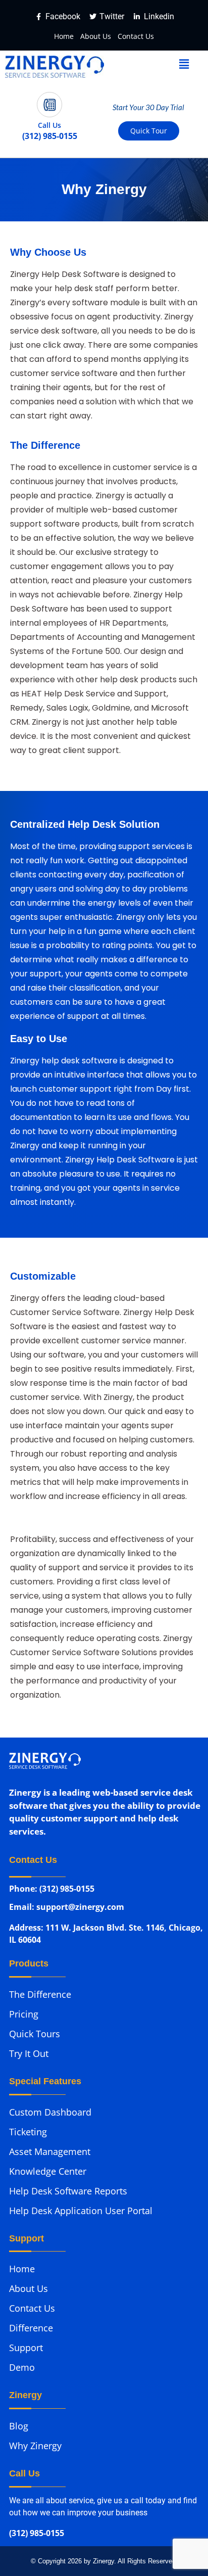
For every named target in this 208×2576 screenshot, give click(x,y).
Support (26, 2348)
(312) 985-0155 (37, 2534)
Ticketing (28, 2132)
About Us (96, 36)
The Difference (40, 1994)
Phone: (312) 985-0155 (52, 1889)
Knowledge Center (48, 2171)
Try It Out (29, 2053)
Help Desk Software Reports (68, 2191)
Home (64, 36)
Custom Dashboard (50, 2112)
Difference (31, 2328)
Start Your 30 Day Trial (148, 107)
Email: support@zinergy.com (67, 1909)
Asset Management (50, 2151)
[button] (184, 64)
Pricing (24, 2014)
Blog (19, 2426)
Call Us (49, 125)
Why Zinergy (35, 2446)
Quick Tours (35, 2034)
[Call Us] (49, 105)
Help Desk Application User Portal (81, 2211)
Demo (22, 2367)
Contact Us (136, 36)
